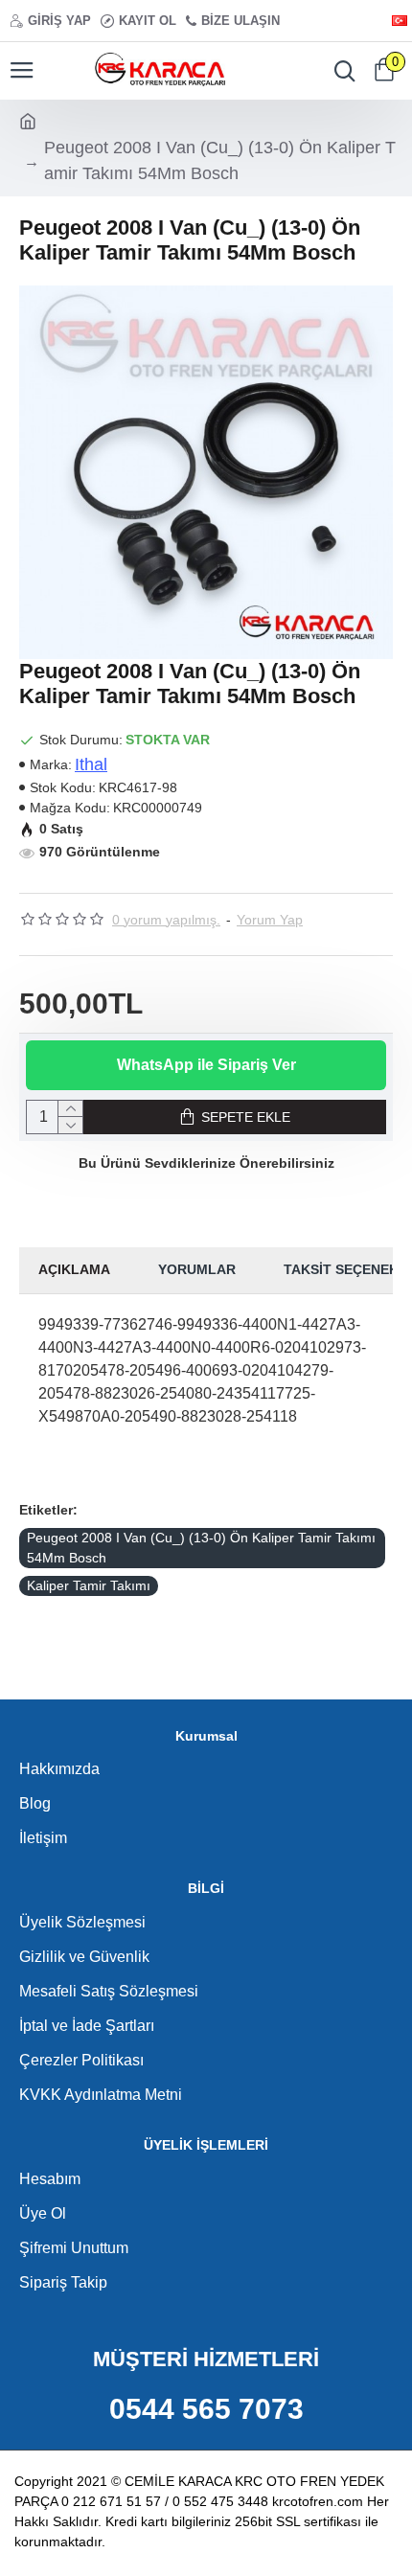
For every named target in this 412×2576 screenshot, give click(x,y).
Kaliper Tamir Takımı (89, 1585)
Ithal (91, 764)
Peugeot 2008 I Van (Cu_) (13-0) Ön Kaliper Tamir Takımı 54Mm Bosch (201, 1548)
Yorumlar (197, 1269)
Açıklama (74, 1269)
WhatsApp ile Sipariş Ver (206, 1065)
